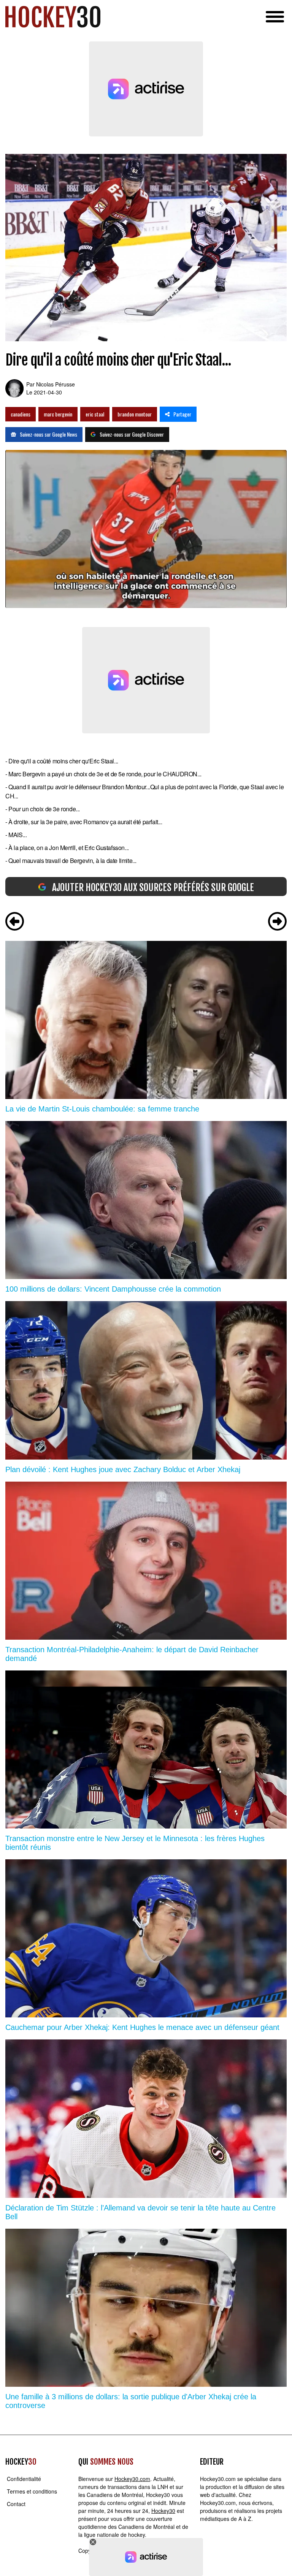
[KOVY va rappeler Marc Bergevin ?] (277, 922)
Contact (16, 2504)
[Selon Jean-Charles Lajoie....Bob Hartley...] (15, 922)
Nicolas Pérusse (56, 384)
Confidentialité (24, 2479)
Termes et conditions (32, 2491)
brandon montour (135, 414)
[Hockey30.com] (53, 17)
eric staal (95, 414)
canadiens (21, 414)
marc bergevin (58, 414)
